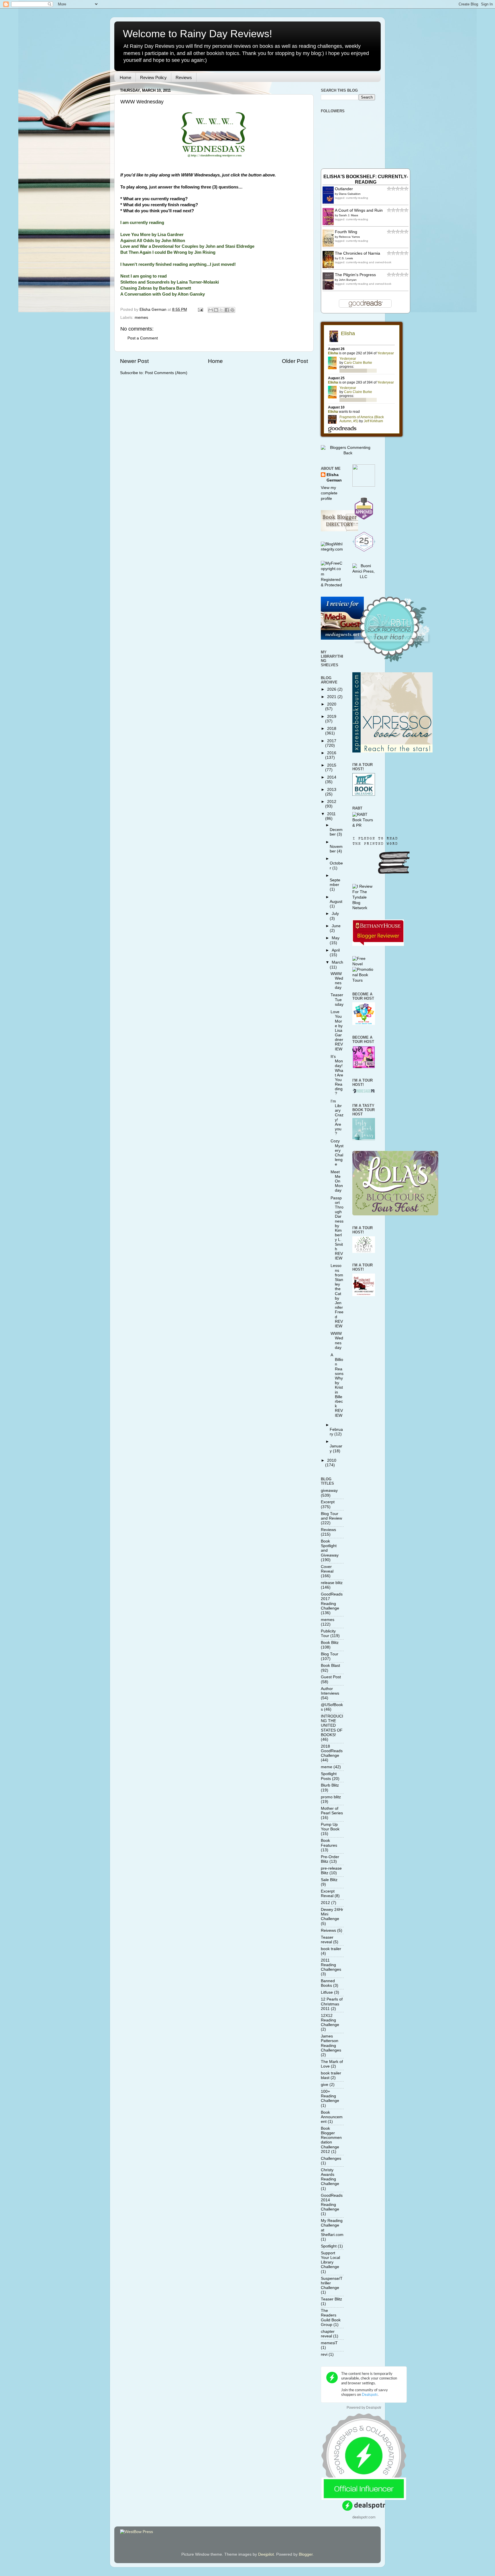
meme (327, 1767)
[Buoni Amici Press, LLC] (364, 577)
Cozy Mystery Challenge (337, 1153)
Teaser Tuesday (337, 1000)
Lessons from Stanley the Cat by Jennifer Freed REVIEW (337, 1296)
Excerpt (328, 1502)
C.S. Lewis (346, 258)
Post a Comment (143, 338)
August (336, 902)
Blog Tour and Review (331, 1516)
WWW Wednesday (142, 102)
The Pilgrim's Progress (355, 275)
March (337, 962)
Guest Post (331, 1677)
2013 (332, 790)
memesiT (329, 2343)
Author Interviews (330, 1691)
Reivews (328, 1930)
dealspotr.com (364, 2517)
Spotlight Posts (329, 1776)
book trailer (331, 1949)
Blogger (306, 2554)
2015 (332, 765)
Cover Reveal (327, 1569)
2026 (332, 689)
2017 (332, 741)
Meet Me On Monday (337, 1181)
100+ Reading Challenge (330, 2096)
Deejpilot (266, 2554)
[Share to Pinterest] (232, 310)
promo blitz (331, 1797)
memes (141, 318)
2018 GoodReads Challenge (332, 1751)
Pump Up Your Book (330, 1827)
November (336, 849)
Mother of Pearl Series (332, 1811)
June (336, 926)
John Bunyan (348, 280)
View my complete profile (329, 493)
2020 (332, 704)
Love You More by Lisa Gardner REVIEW (337, 1030)
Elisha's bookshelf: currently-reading (366, 179)
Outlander (344, 189)
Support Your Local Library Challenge (330, 2260)
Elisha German (334, 478)
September (335, 882)
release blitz (332, 1583)
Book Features (329, 1843)
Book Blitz (330, 1643)
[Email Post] (200, 310)
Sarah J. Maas (348, 215)
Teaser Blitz (331, 2299)
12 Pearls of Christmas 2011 (332, 2004)
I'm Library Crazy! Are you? (337, 1117)
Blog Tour (330, 1654)
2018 (332, 729)
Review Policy (153, 77)
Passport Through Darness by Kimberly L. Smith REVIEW (337, 1228)
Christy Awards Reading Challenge (330, 2177)
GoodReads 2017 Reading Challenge (332, 1601)
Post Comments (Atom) (166, 373)
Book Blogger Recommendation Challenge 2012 (331, 2140)
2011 (331, 814)
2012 (332, 802)
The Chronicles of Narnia (357, 253)
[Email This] (211, 310)
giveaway (329, 1491)
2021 (332, 697)
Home (125, 77)
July (335, 914)
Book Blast (330, 1666)
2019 (332, 717)
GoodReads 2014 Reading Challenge (332, 2202)
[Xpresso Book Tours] (392, 751)
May (336, 938)
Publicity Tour (328, 1633)
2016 (332, 753)
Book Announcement (332, 2117)
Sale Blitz (329, 1880)
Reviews (184, 77)
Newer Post (134, 361)
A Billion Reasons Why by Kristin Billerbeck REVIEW (337, 1385)
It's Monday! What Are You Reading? (337, 1075)
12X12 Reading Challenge (330, 2020)
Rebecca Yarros (349, 237)
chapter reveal (328, 2334)
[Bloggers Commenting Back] (348, 453)
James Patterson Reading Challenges (331, 2043)
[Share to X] (221, 310)
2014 (332, 777)
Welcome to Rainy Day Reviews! (198, 34)
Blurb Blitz (330, 1785)
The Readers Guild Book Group (331, 2318)
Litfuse (327, 1992)
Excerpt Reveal (328, 1894)
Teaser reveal (327, 1940)
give (325, 2085)
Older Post (295, 361)
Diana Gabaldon (350, 194)
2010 (332, 1460)
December (336, 832)
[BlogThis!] (216, 310)
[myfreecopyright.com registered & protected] (332, 585)
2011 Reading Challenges (331, 1965)
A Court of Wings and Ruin (359, 210)
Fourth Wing (346, 232)
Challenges (331, 2159)
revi (324, 2354)
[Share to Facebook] (227, 310)
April (336, 950)
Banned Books (328, 1983)
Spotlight (329, 2246)
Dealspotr (374, 2408)
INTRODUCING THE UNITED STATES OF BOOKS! (332, 1726)
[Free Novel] (364, 964)
